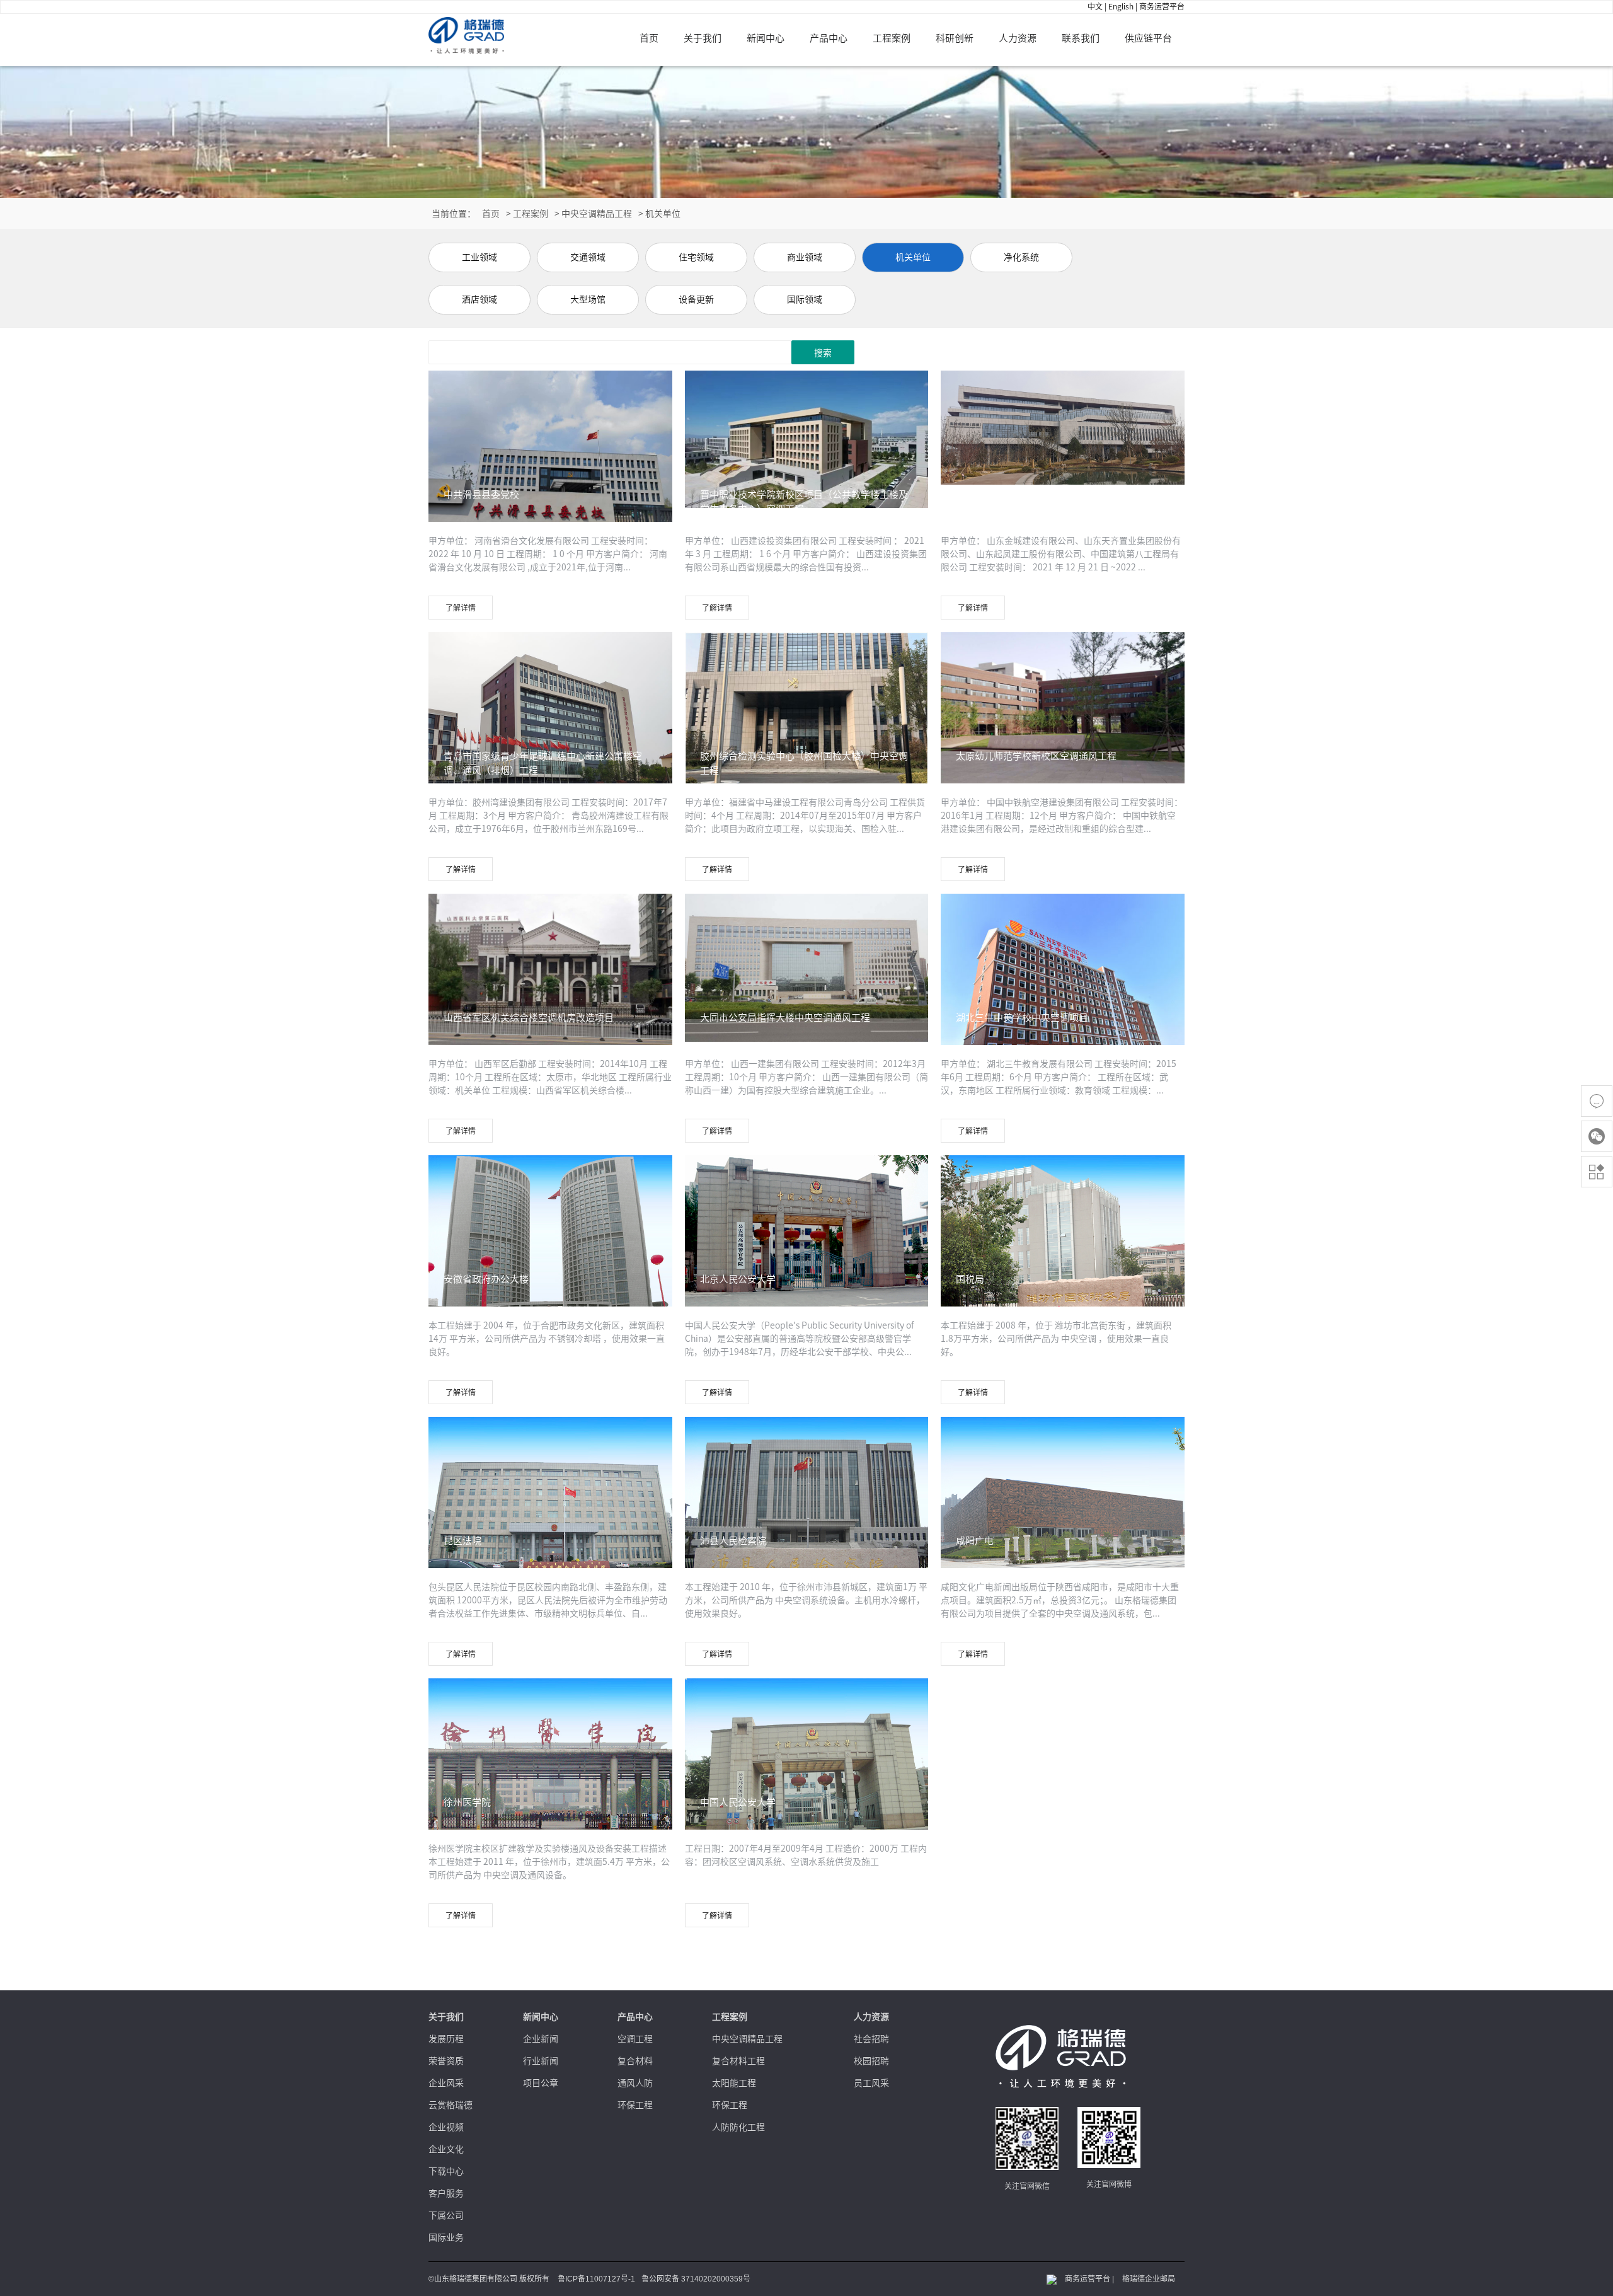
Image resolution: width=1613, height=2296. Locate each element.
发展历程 (446, 2039)
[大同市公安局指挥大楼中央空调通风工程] (807, 967)
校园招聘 (871, 2061)
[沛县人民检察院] (807, 1504)
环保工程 (635, 2105)
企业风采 (446, 2083)
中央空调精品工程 (597, 214)
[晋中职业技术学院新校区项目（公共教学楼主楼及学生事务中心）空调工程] (807, 438)
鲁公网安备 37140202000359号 (696, 2279)
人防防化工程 (738, 2127)
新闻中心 (766, 38)
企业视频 (446, 2127)
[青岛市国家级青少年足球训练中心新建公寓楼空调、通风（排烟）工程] (550, 722)
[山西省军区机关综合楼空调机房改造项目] (550, 984)
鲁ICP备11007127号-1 (596, 2279)
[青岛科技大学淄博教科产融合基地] (1063, 427)
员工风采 (871, 2083)
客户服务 (446, 2193)
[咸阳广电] (1063, 1504)
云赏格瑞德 (451, 2105)
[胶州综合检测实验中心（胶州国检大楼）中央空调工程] (807, 722)
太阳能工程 (734, 2083)
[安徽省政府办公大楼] (550, 1242)
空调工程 (635, 2039)
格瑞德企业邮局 (1149, 2279)
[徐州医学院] (550, 1765)
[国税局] (1063, 1242)
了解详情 (461, 608)
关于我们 (703, 38)
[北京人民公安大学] (807, 1242)
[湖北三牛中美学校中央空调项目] (1063, 974)
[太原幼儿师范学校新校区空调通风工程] (1063, 710)
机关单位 (663, 214)
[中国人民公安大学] (807, 1765)
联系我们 (1081, 38)
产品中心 (829, 38)
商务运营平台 (1162, 6)
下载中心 (446, 2171)
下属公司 (446, 2215)
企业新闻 (541, 2039)
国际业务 (446, 2237)
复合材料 (635, 2061)
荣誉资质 (446, 2061)
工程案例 (892, 38)
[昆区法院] (550, 1504)
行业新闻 (541, 2061)
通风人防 (635, 2083)
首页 (649, 38)
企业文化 (446, 2149)
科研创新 (955, 38)
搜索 (823, 353)
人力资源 (1018, 38)
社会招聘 (871, 2039)
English (1121, 6)
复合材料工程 (738, 2061)
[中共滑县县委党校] (550, 461)
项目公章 (541, 2083)
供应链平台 (1148, 38)
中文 (1095, 6)
